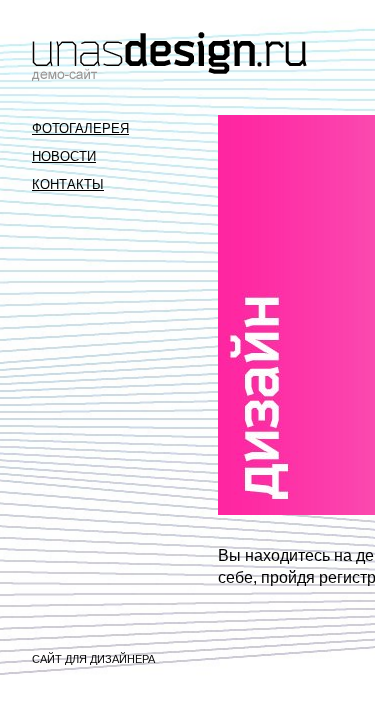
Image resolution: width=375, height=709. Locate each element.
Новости (64, 156)
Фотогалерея (80, 128)
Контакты (68, 184)
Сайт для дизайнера (93, 659)
